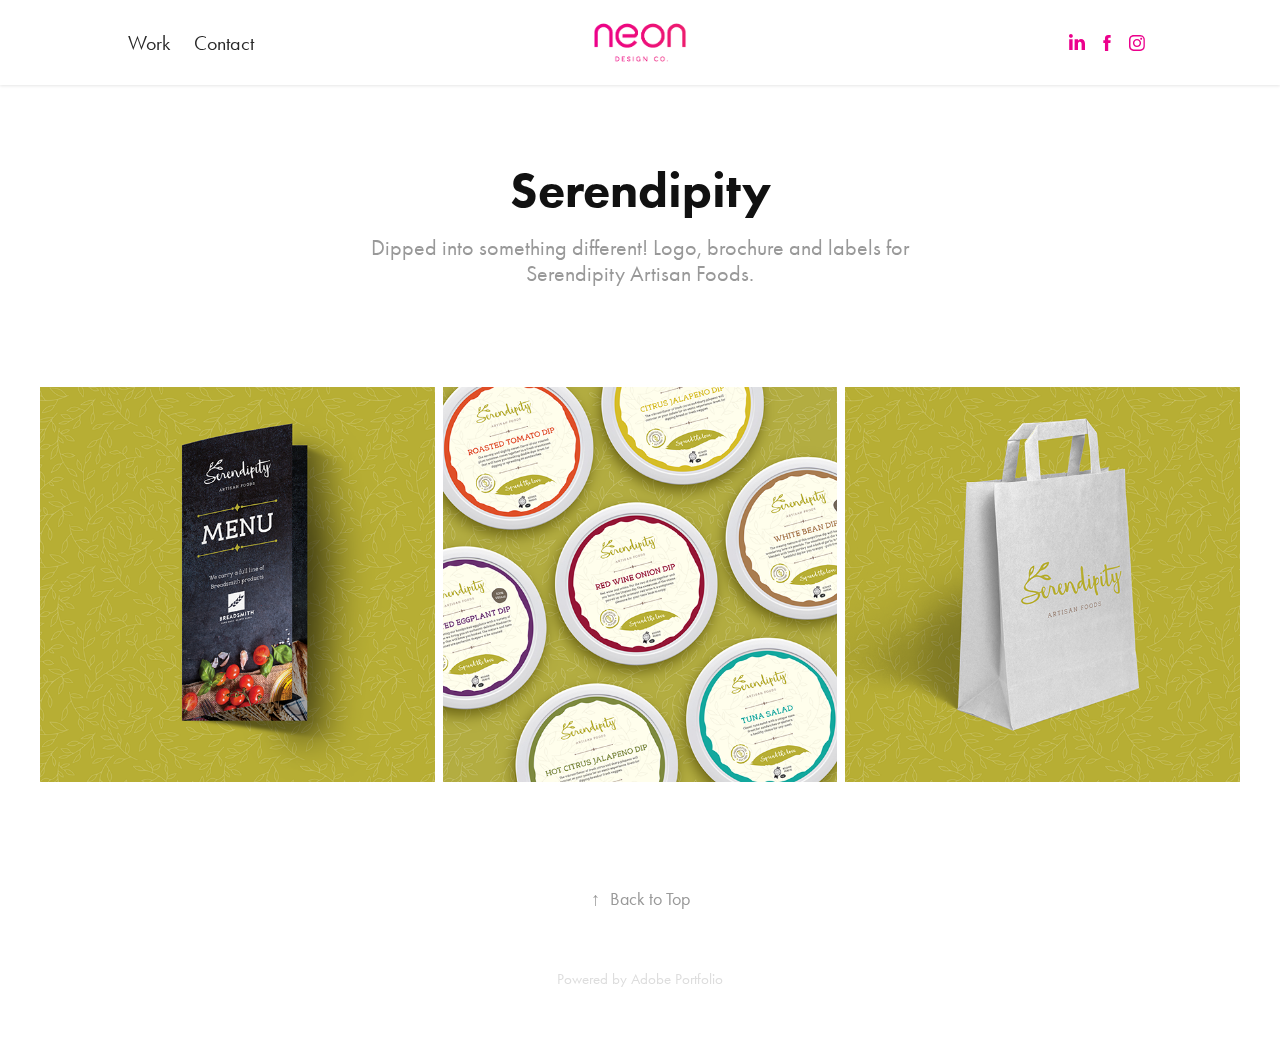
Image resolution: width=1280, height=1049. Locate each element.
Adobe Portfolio (677, 979)
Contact (224, 43)
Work (149, 43)
